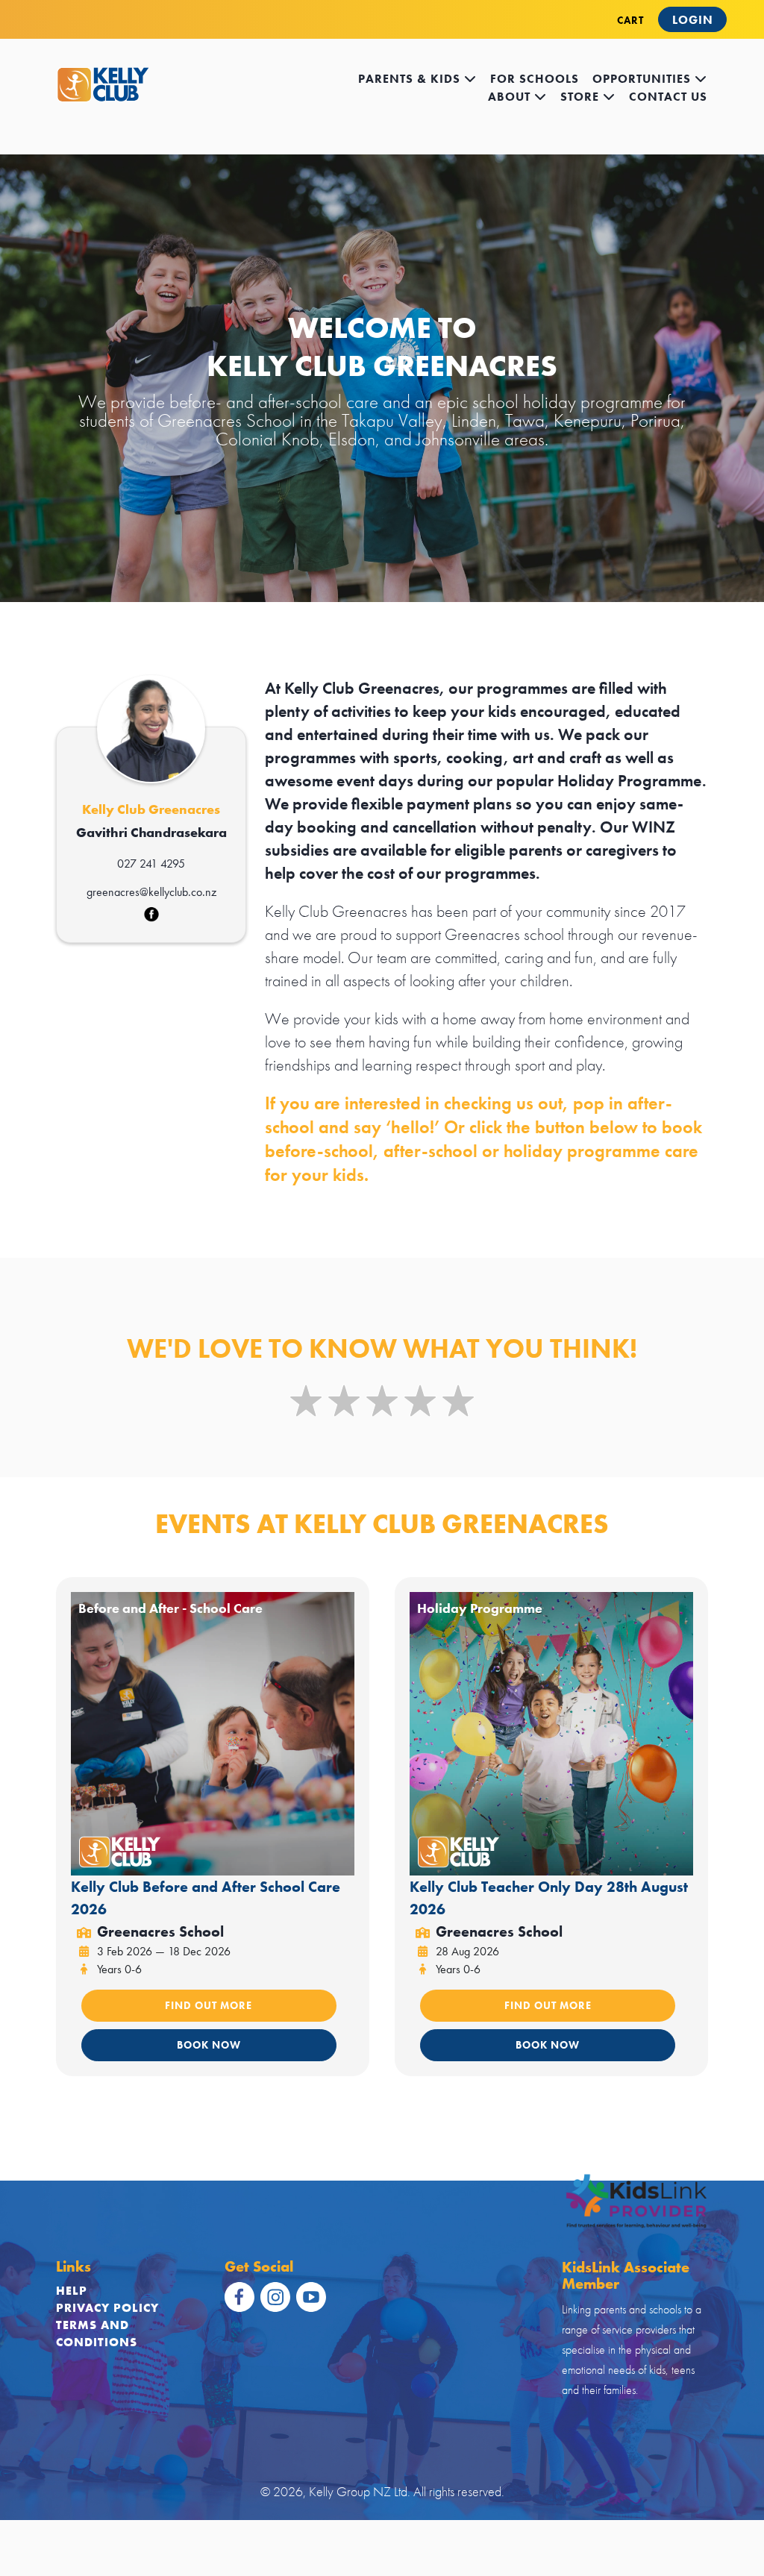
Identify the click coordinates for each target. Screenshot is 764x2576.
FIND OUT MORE (209, 2005)
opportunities (644, 79)
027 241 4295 (151, 864)
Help (72, 2291)
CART (630, 20)
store (582, 97)
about (511, 97)
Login (693, 20)
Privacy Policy (107, 2308)
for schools (535, 79)
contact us (668, 97)
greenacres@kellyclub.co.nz (151, 892)
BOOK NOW (209, 2045)
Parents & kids (411, 79)
